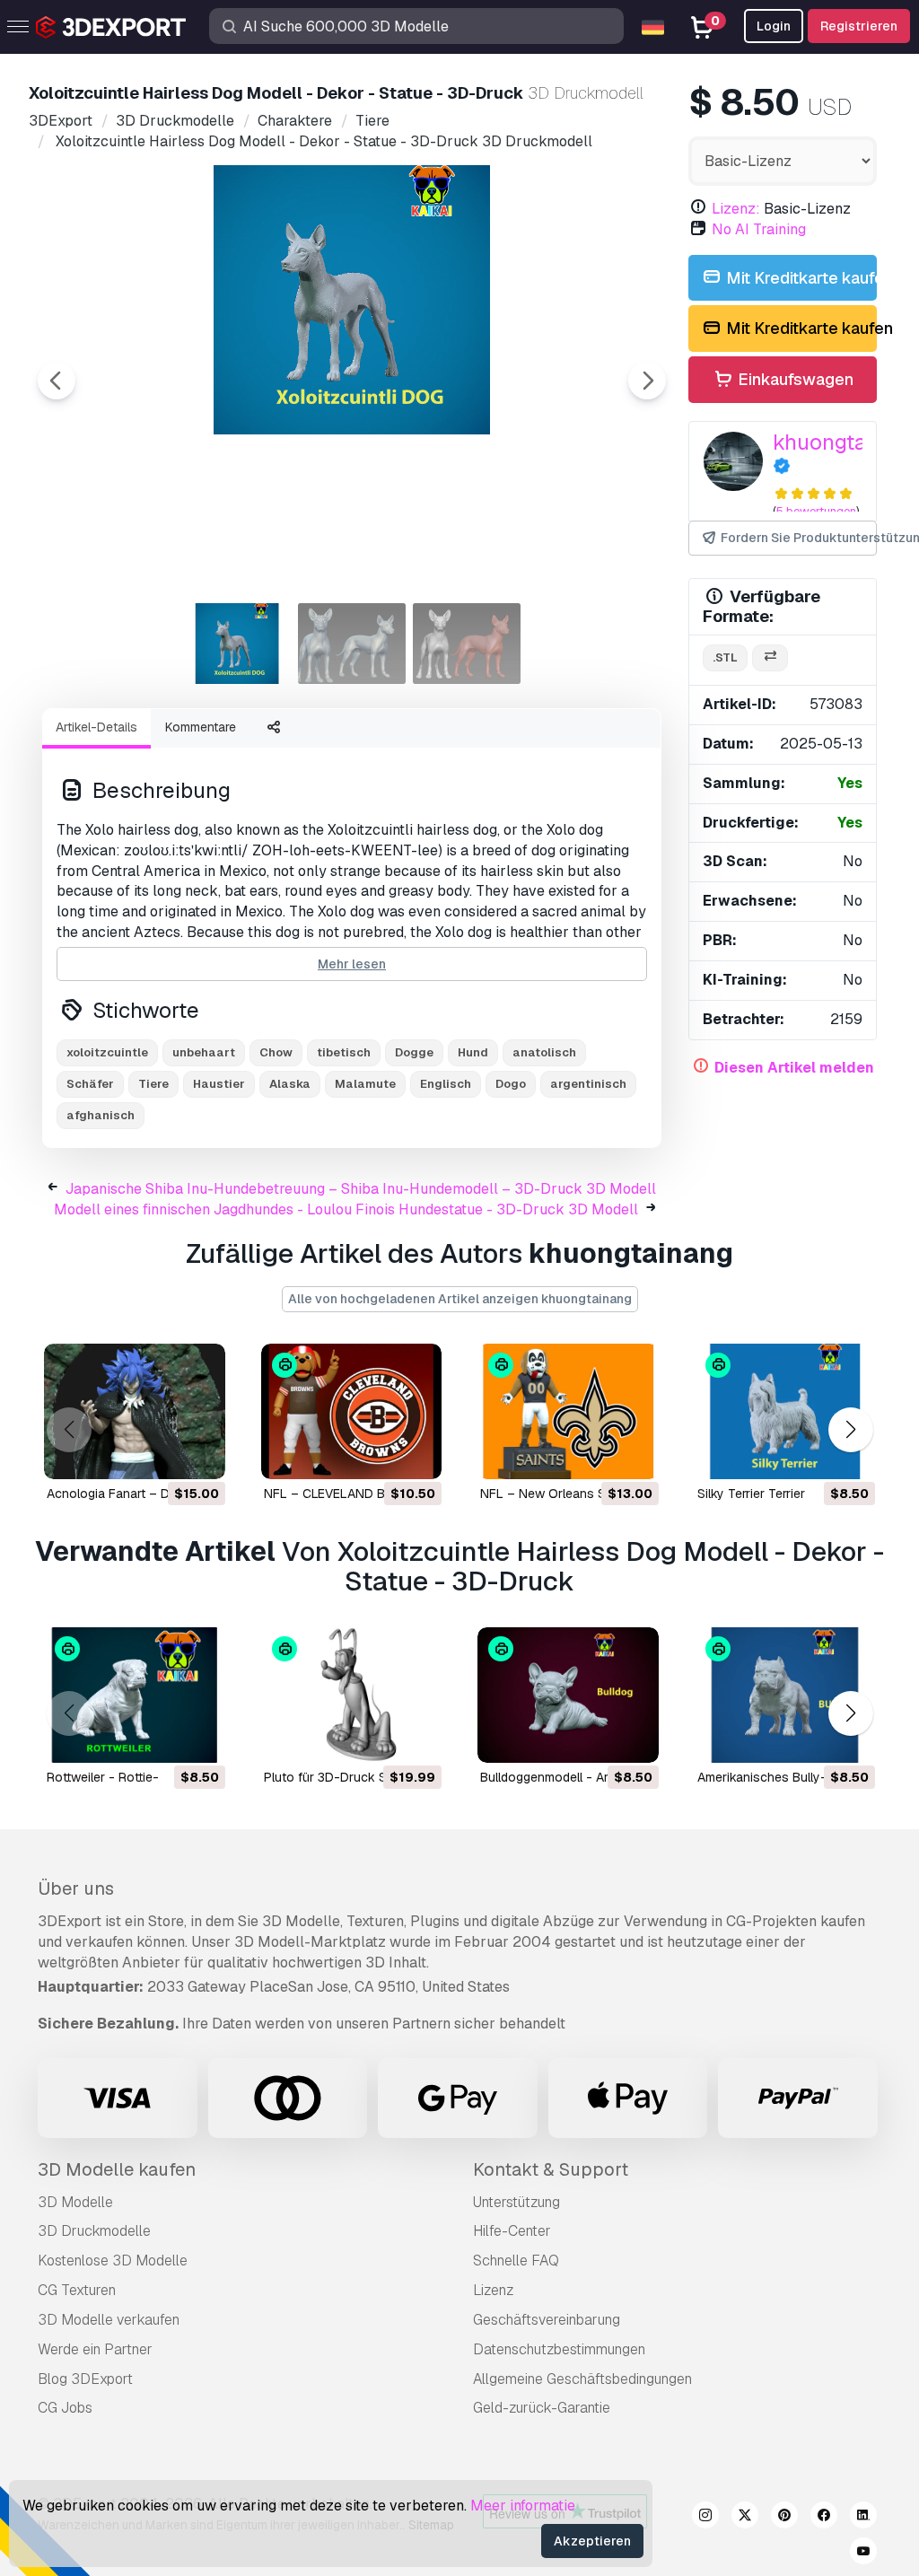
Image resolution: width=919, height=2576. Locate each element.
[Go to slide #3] (467, 644)
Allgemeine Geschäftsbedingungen (582, 2379)
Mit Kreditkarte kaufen (800, 278)
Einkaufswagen (794, 379)
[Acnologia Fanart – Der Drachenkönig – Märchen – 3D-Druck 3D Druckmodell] (135, 1411)
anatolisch (544, 1052)
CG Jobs (65, 2408)
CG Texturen (77, 2290)
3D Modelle (75, 2202)
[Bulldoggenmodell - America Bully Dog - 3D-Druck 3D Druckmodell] (568, 1695)
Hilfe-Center (512, 2231)
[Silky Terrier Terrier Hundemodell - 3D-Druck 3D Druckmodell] (785, 1411)
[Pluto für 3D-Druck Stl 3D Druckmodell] (352, 1695)
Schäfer (90, 1084)
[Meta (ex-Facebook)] (824, 2518)
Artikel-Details (96, 727)
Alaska (290, 1084)
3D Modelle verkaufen (109, 2320)
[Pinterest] (784, 2518)
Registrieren (859, 26)
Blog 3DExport (85, 2379)
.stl (725, 657)
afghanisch (101, 1115)
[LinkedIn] (863, 2518)
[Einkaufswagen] (162, 1454)
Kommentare (201, 727)
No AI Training (759, 229)
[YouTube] (863, 2554)
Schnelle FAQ (516, 2261)
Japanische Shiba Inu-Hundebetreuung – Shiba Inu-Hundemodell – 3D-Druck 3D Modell (361, 1189)
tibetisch (344, 1052)
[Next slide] (647, 381)
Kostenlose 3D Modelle (113, 2261)
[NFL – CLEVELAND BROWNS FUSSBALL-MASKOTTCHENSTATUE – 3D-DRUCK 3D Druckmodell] (352, 1411)
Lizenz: (736, 209)
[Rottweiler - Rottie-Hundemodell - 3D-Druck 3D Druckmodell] (135, 1695)
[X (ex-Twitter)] (745, 2518)
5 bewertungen (816, 511)
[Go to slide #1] (237, 644)
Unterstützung (516, 2202)
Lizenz (493, 2290)
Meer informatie (523, 2506)
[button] (850, 1429)
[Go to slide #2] (352, 644)
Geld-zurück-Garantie (542, 2408)
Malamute (365, 1084)
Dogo (511, 1084)
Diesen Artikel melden (794, 1068)
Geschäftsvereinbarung (547, 2320)
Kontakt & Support (551, 2169)
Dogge (414, 1052)
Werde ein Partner (95, 2349)
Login (774, 26)
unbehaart (204, 1052)
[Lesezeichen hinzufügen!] (199, 1454)
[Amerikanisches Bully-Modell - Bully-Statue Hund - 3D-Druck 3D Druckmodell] (785, 1695)
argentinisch (588, 1084)
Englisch (446, 1084)
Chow (276, 1052)
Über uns (76, 1888)
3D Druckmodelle (94, 2231)
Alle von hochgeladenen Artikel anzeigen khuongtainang (460, 1299)
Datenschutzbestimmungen (559, 2349)
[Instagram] (705, 2518)
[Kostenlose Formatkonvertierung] (770, 658)
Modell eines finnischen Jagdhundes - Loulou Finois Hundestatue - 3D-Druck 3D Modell (346, 1209)
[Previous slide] (57, 381)
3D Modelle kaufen (117, 2169)
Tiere (153, 1084)
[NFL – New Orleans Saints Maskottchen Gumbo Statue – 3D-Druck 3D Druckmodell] (568, 1411)
